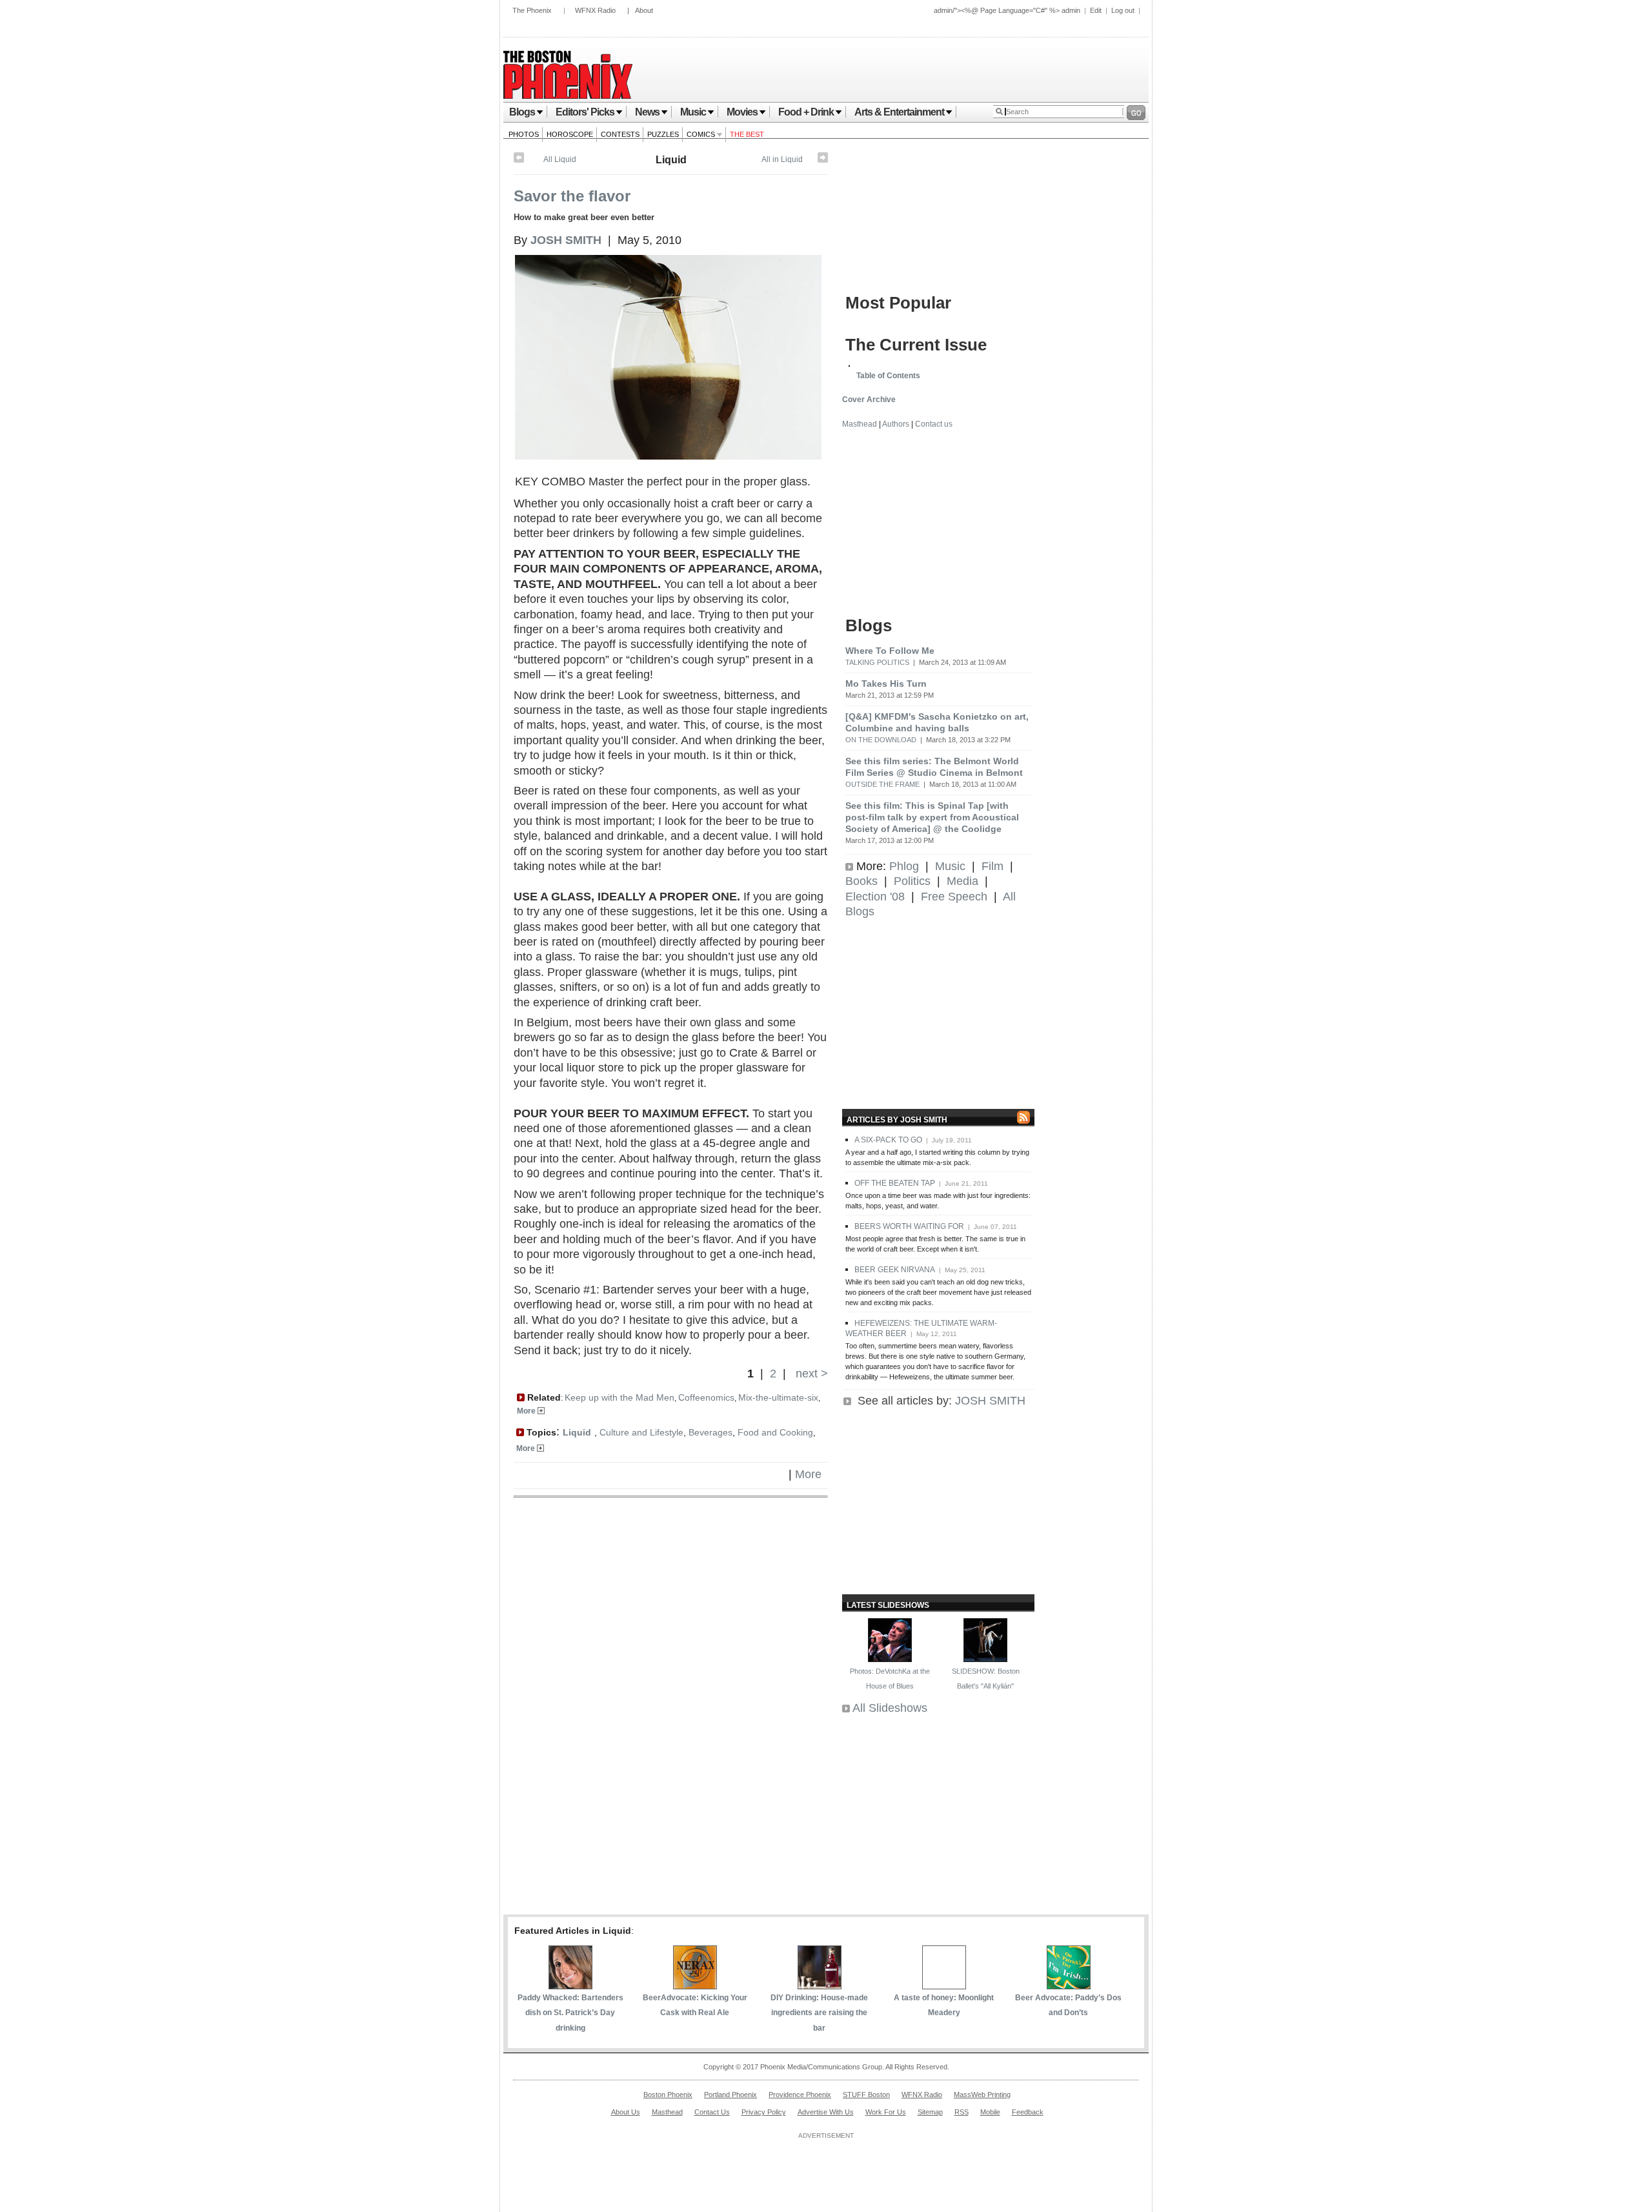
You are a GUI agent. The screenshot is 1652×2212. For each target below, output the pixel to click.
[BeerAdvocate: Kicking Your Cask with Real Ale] (695, 1985)
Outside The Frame (882, 784)
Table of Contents (888, 376)
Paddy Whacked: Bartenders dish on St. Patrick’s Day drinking (570, 2013)
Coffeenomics (706, 1397)
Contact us (934, 424)
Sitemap (930, 2112)
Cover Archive (869, 400)
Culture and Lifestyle (641, 1432)
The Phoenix (532, 10)
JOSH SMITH (990, 1401)
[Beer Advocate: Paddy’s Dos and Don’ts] (1069, 1985)
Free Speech (954, 897)
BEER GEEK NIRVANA (895, 1270)
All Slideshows (890, 1708)
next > (810, 1374)
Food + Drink (806, 112)
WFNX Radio (595, 10)
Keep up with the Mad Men (619, 1397)
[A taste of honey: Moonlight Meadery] (944, 1985)
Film (992, 866)
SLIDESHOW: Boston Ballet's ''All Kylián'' (986, 1679)
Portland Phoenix (730, 2095)
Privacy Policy (764, 2112)
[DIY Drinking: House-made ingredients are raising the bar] (820, 1985)
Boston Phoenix (668, 2095)
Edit (1096, 10)
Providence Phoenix (800, 2095)
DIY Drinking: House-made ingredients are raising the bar (819, 2013)
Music (693, 112)
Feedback (1028, 2112)
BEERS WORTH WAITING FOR (909, 1226)
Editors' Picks (585, 112)
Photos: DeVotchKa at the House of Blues (890, 1679)
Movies (742, 112)
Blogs (522, 112)
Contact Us (712, 2112)
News (647, 112)
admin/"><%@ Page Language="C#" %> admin (1007, 10)
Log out (1123, 10)
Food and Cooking (775, 1432)
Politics (912, 881)
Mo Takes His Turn (886, 684)
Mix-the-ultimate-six (778, 1397)
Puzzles (663, 134)
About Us (626, 2112)
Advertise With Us (826, 2112)
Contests (620, 134)
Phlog (904, 866)
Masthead (860, 424)
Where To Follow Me (890, 651)
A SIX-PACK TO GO (888, 1140)
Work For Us (886, 2112)
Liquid (671, 160)
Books (861, 881)
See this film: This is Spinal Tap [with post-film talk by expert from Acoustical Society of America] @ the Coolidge (932, 817)
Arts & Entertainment (899, 112)
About (644, 10)
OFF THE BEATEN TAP (895, 1183)
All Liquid (560, 159)
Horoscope (570, 134)
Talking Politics (877, 662)
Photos (524, 134)
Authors (896, 424)
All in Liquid (782, 159)
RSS (962, 2112)
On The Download (881, 740)
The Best (747, 134)
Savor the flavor (572, 196)
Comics (702, 134)
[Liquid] (823, 160)
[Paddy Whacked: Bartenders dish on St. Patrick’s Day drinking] (570, 1985)
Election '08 (875, 897)
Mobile (990, 2112)
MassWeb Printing (982, 2095)
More (527, 1411)
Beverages (710, 1432)
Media (962, 881)
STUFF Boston (866, 2095)
